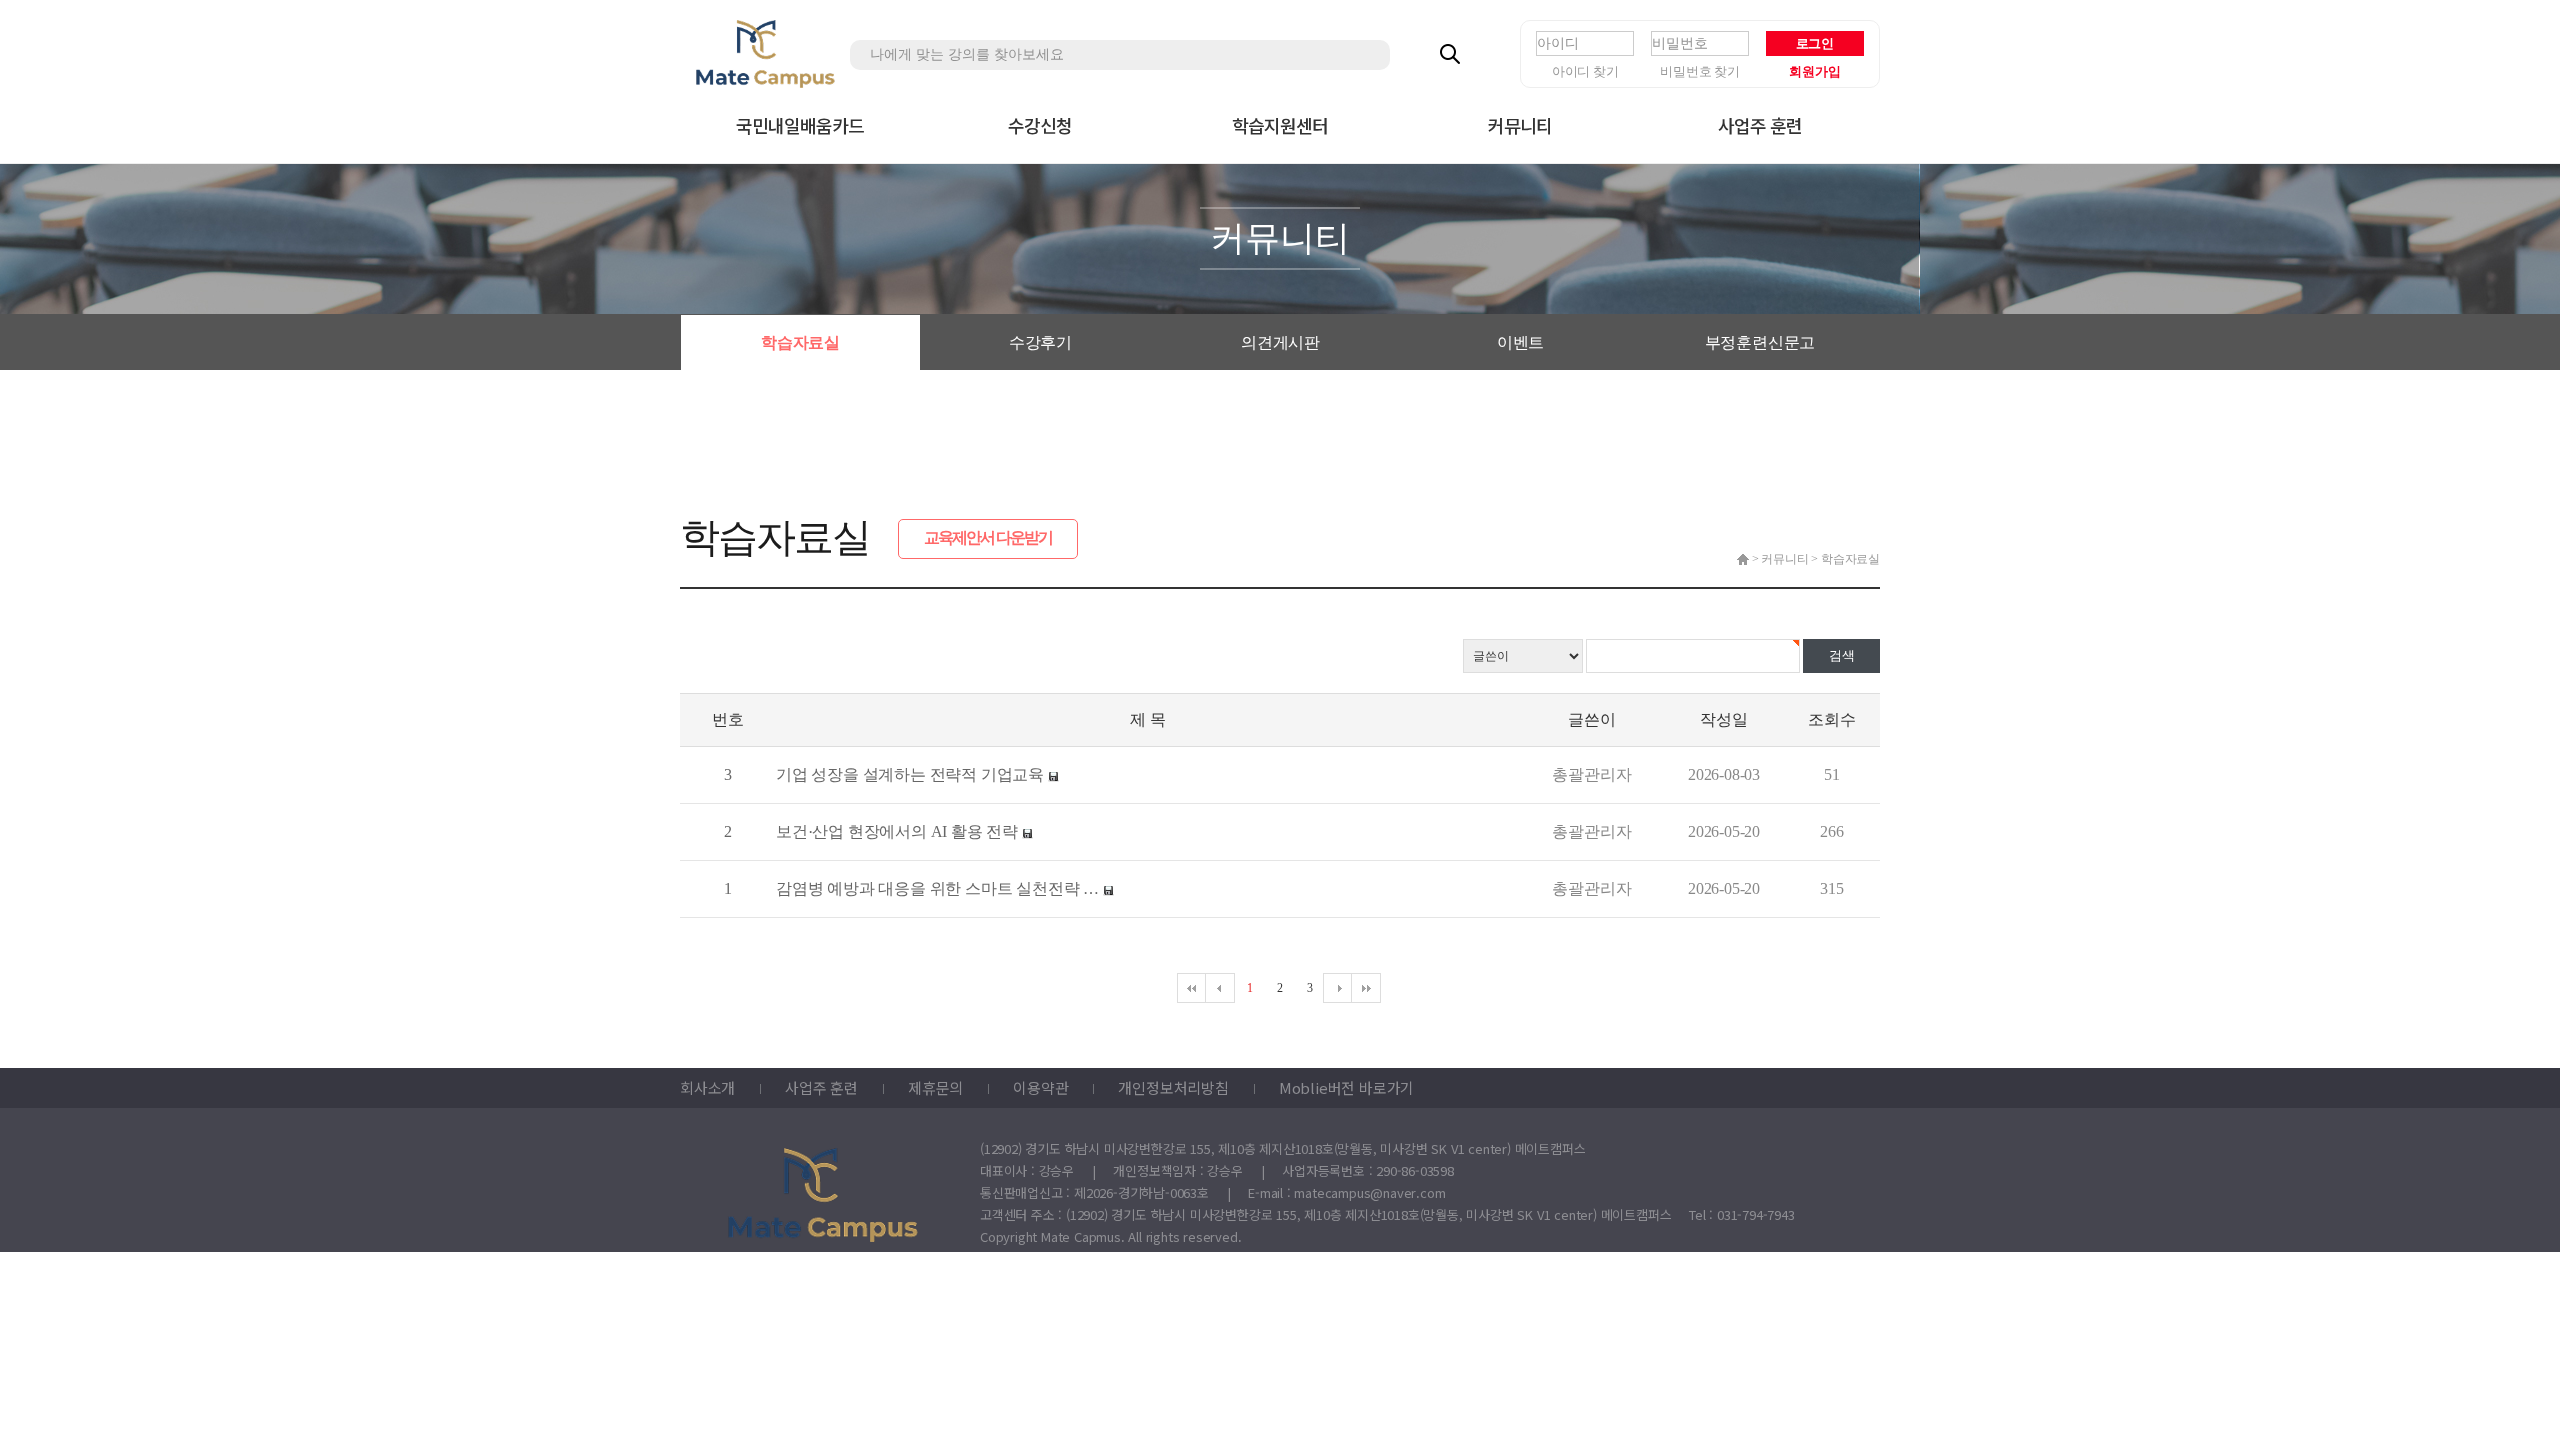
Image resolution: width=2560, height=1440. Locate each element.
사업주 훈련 (1760, 125)
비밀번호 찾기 (1700, 71)
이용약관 (1040, 1087)
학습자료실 (800, 342)
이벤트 (1520, 342)
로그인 (1815, 43)
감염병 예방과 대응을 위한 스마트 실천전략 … (937, 888)
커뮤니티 (1520, 125)
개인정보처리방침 (1173, 1087)
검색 (1842, 655)
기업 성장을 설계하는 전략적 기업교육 (910, 774)
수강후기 (1040, 342)
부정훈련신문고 (1760, 342)
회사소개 (707, 1087)
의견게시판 (1280, 342)
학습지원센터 (1280, 125)
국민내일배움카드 (800, 125)
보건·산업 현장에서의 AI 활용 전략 (897, 831)
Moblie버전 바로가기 (1346, 1087)
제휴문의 (935, 1087)
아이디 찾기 (1585, 71)
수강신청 (1040, 125)
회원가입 (1814, 71)
